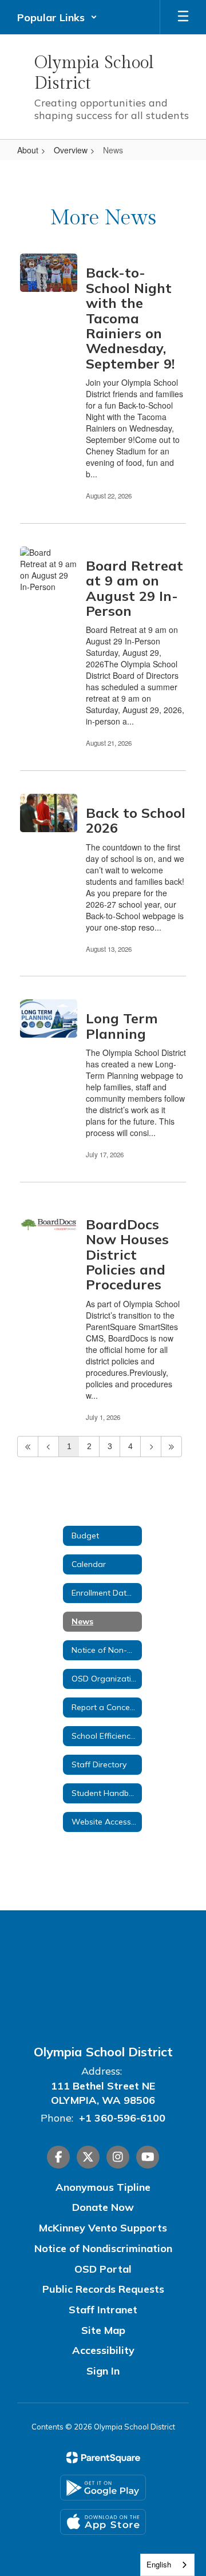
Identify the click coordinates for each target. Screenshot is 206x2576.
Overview (71, 150)
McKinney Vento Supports (103, 2228)
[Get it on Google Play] (103, 2488)
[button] (57, 17)
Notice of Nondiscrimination (103, 2248)
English (159, 2564)
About (28, 150)
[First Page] (28, 1447)
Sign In (103, 2371)
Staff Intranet (103, 2310)
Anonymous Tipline (103, 2187)
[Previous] (48, 1447)
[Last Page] (171, 1447)
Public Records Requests (103, 2289)
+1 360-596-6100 (122, 2118)
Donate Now (103, 2207)
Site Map (103, 2330)
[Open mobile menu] (183, 17)
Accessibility (103, 2350)
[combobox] (167, 2565)
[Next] (151, 1447)
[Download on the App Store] (103, 2522)
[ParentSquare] (103, 2458)
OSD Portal (103, 2269)
